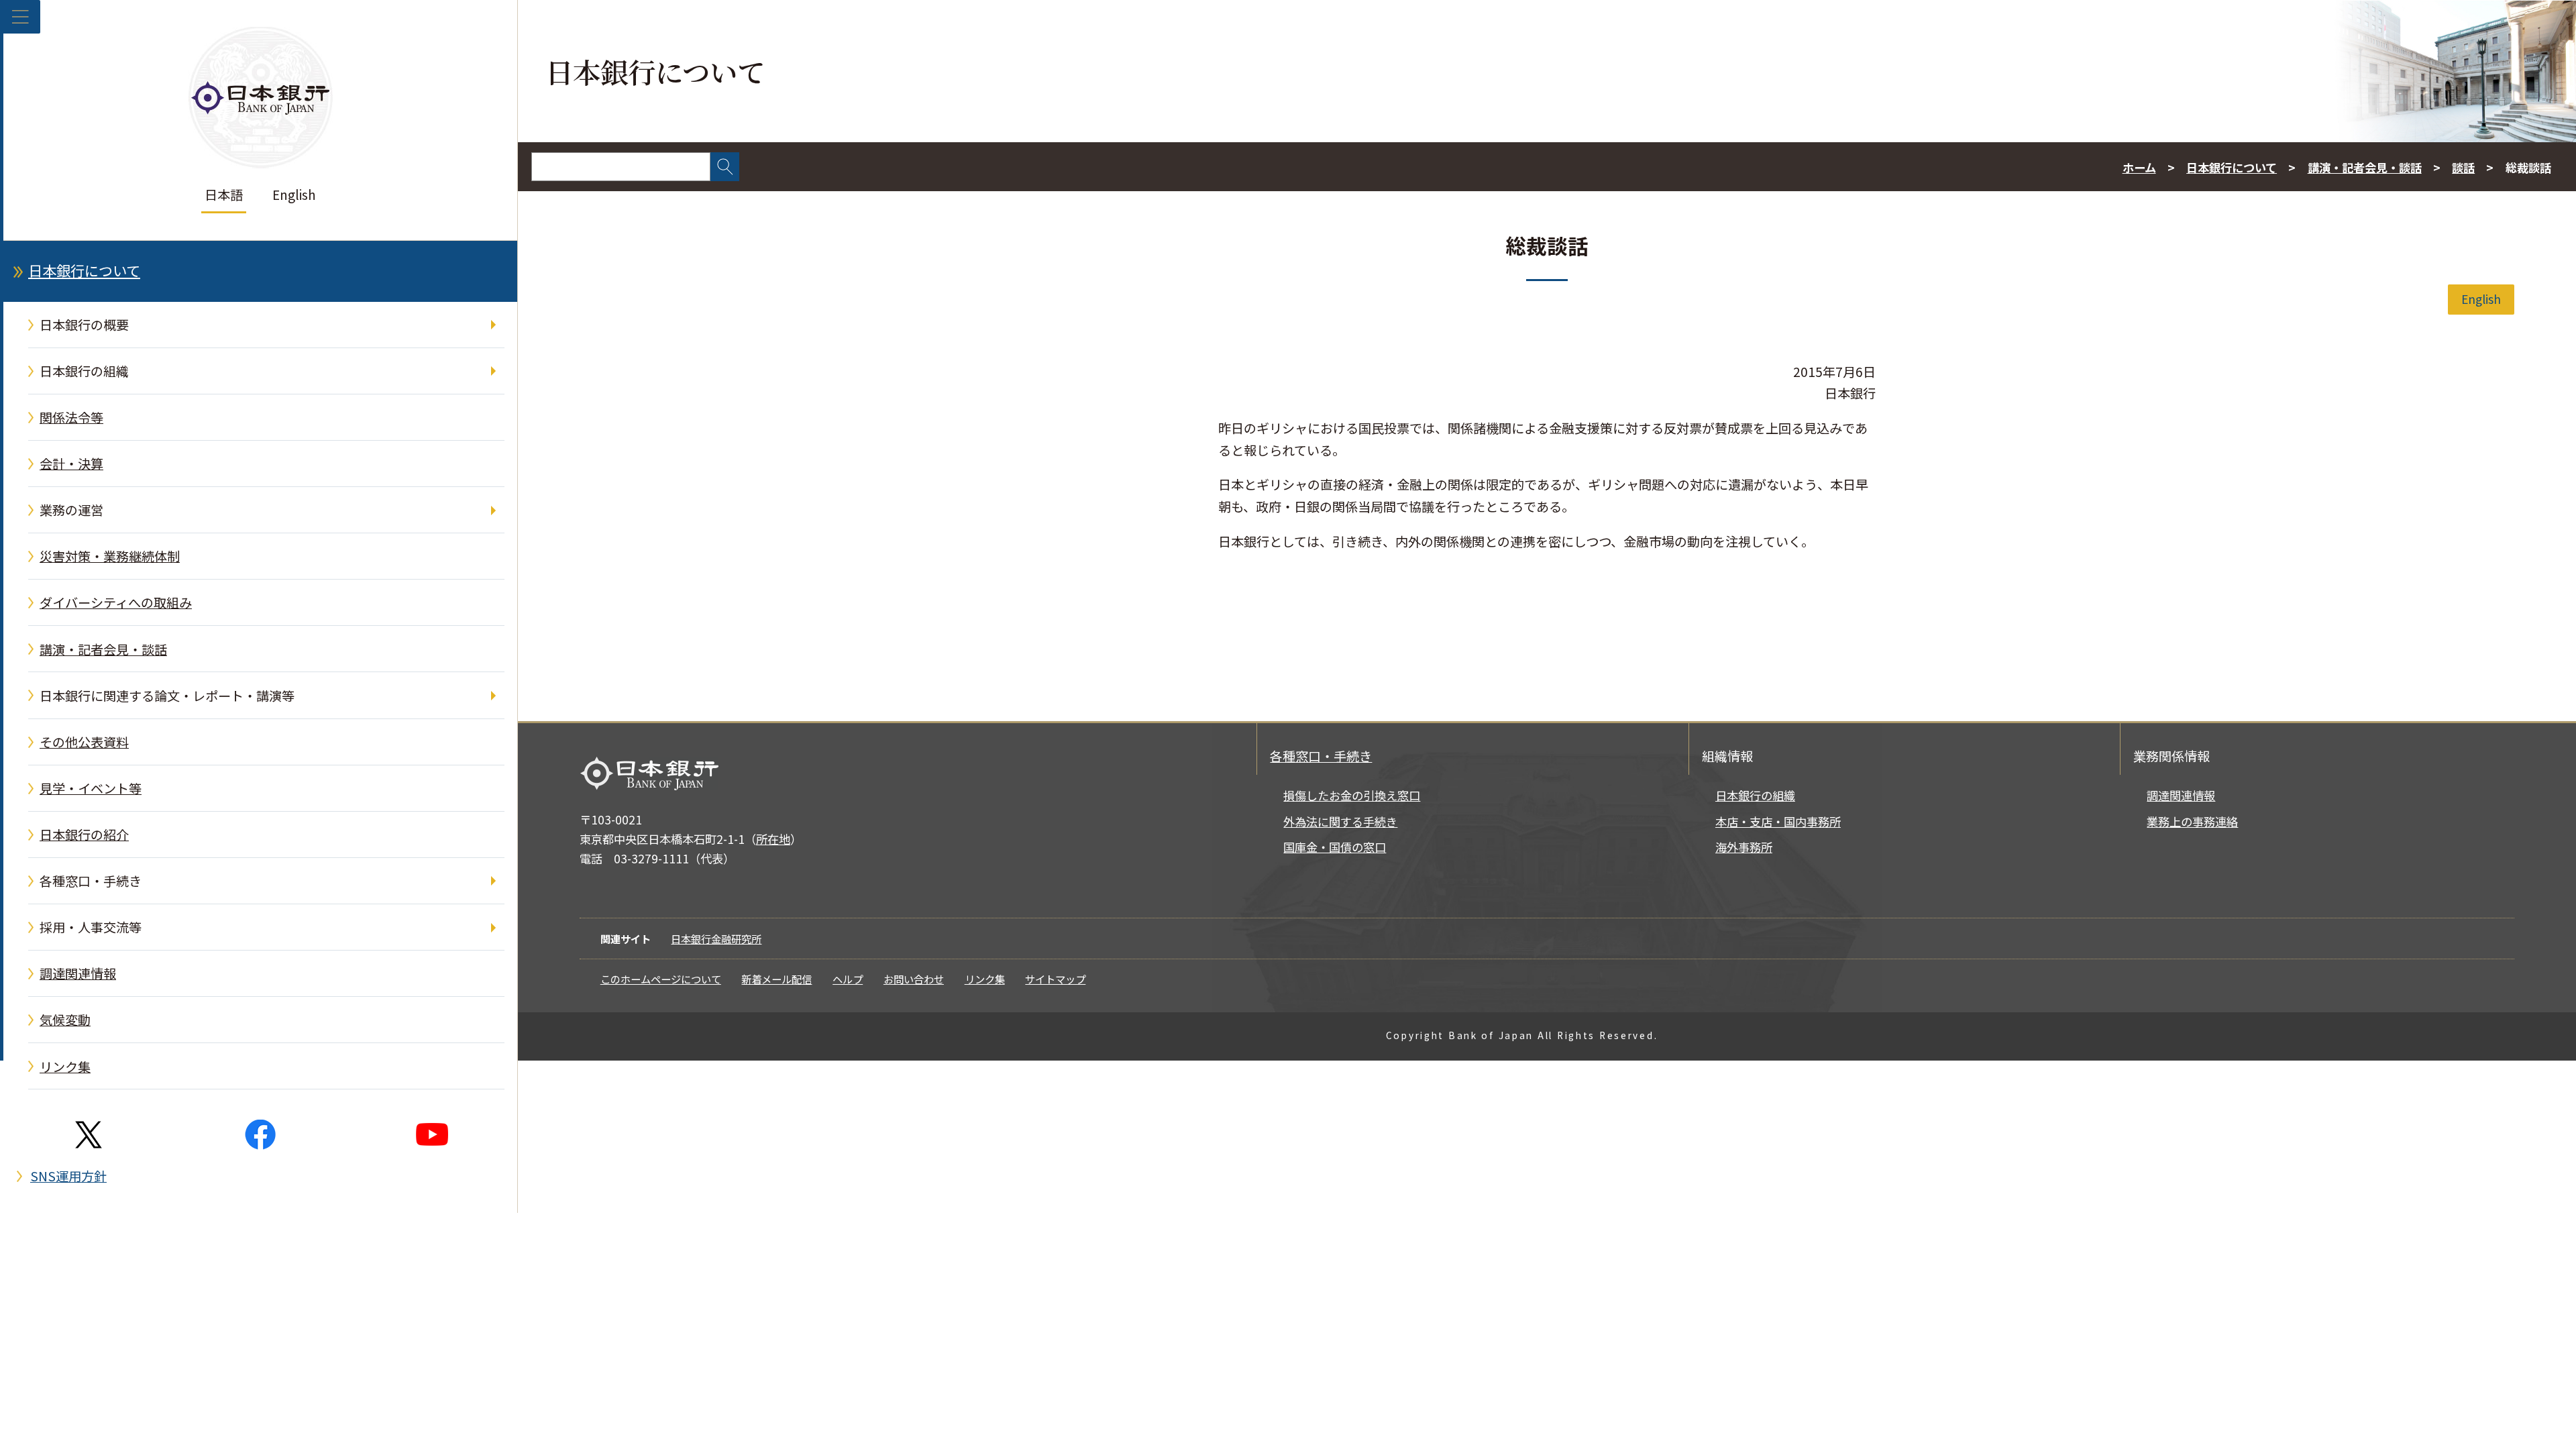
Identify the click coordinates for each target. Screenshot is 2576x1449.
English (294, 195)
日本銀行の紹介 (84, 835)
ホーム (2139, 167)
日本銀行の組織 (84, 371)
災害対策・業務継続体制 (110, 556)
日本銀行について (84, 270)
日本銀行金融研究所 (716, 938)
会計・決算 (71, 464)
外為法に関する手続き (1340, 821)
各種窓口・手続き (91, 881)
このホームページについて (661, 979)
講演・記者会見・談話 (103, 649)
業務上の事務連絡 (2192, 821)
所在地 (773, 839)
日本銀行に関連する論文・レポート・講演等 (167, 696)
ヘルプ (848, 979)
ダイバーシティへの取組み (116, 602)
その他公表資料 (84, 742)
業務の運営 (71, 510)
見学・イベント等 (91, 788)
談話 (2463, 167)
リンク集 (65, 1067)
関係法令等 (71, 417)
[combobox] (621, 167)
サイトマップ (1055, 979)
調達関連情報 (78, 973)
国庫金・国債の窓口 (1335, 847)
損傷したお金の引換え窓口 (1352, 795)
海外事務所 (1744, 847)
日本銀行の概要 (84, 325)
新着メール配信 (776, 979)
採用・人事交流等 (91, 927)
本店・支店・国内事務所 (1778, 821)
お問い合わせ (914, 979)
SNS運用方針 (68, 1176)
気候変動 (65, 1020)
